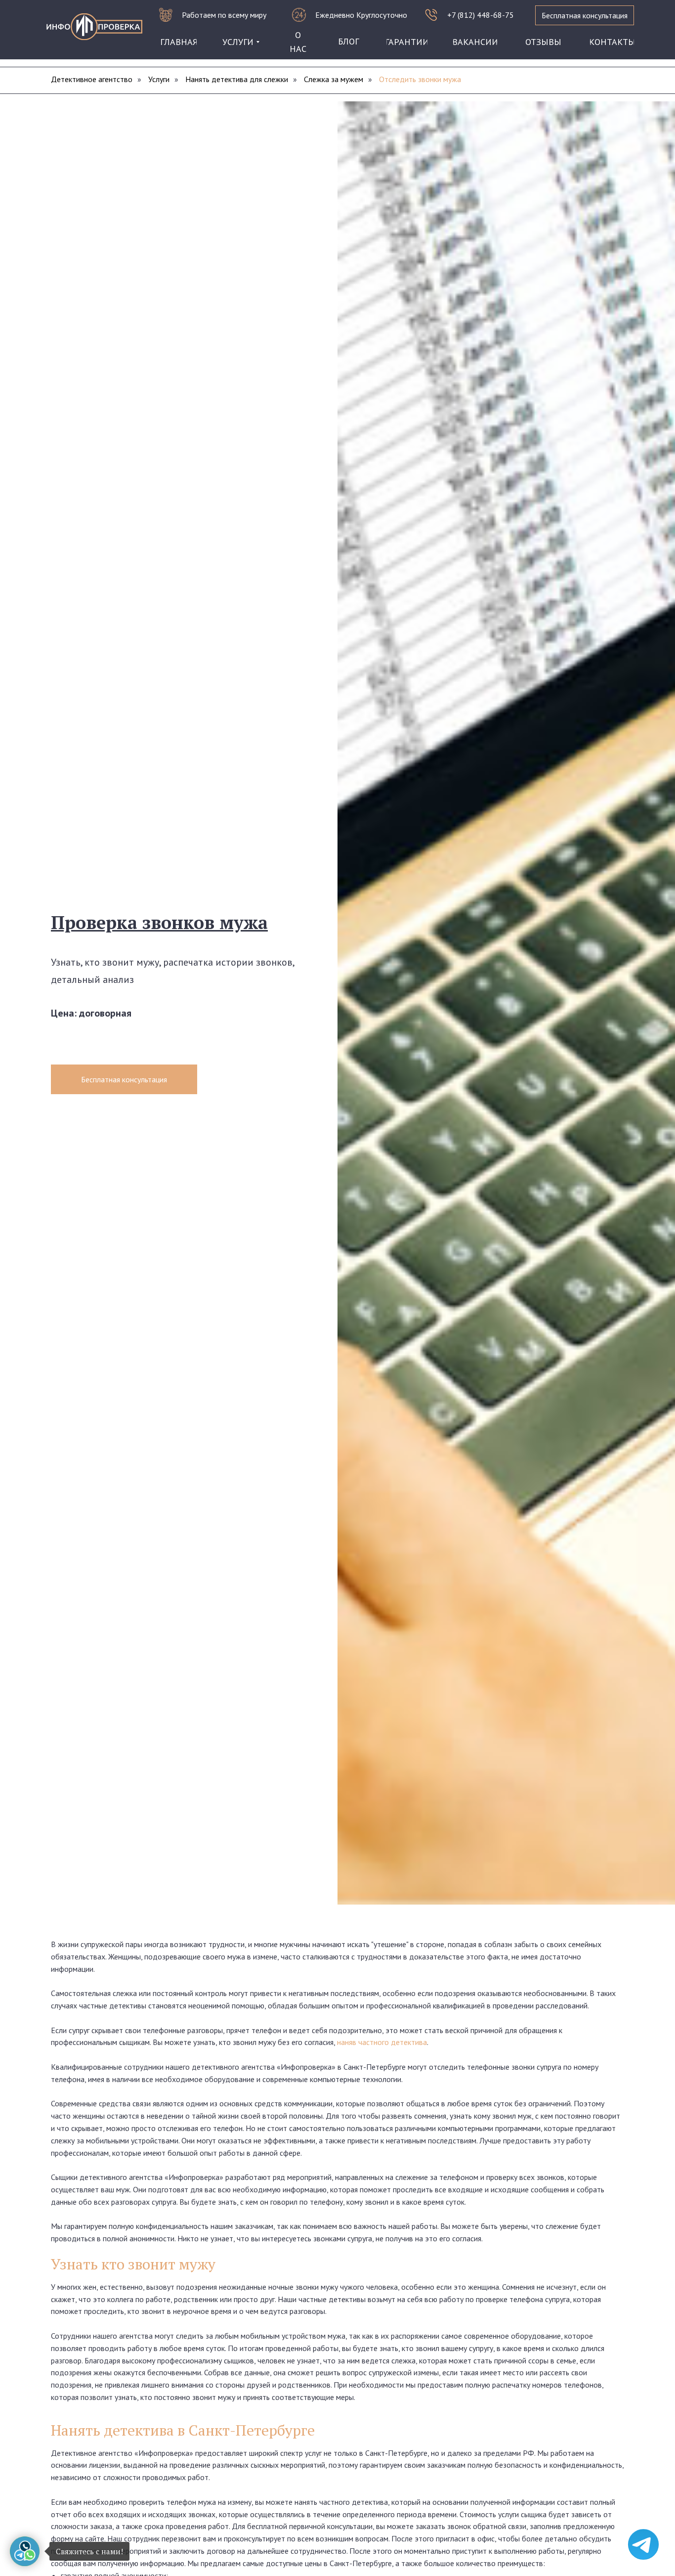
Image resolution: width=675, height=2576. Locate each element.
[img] (94, 27)
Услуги (159, 79)
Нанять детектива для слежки (237, 79)
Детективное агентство (92, 79)
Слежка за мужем (334, 79)
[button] (585, 15)
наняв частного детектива (382, 2042)
